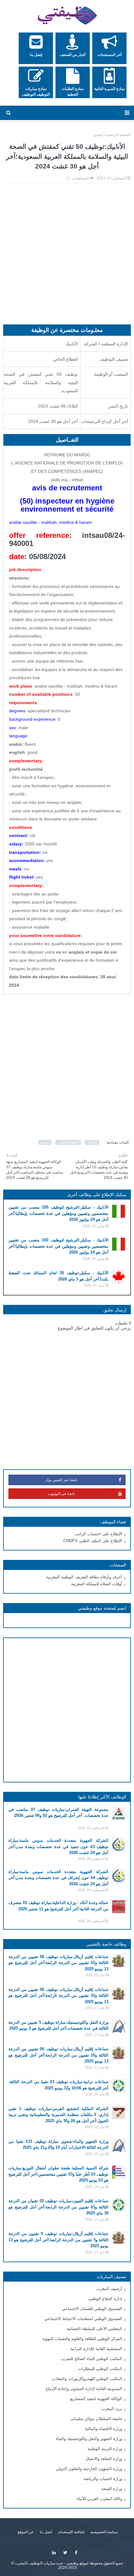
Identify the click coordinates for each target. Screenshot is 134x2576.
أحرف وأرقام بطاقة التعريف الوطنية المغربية (84, 1577)
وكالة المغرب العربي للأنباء (99, 2499)
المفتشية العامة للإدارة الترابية (96, 2349)
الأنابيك (92, 1142)
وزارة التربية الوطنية (105, 2449)
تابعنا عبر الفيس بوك (61, 1480)
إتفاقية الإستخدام (71, 2532)
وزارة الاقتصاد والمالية (103, 2429)
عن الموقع (26, 2532)
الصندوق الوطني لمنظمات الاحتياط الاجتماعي (83, 2319)
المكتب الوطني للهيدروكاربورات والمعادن (87, 2379)
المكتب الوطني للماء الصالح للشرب (92, 2359)
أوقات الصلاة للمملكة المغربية (97, 1584)
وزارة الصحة (112, 2489)
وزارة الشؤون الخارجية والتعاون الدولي (89, 2469)
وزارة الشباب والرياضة (103, 2479)
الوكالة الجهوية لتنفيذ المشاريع (96, 2399)
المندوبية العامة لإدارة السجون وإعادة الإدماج (84, 2389)
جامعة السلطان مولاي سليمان (96, 2419)
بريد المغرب (112, 2409)
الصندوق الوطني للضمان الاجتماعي (92, 2309)
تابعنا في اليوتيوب (61, 1494)
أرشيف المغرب (109, 2289)
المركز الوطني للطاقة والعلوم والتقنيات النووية (82, 2339)
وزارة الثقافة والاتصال (104, 2459)
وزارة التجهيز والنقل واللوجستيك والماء (89, 2439)
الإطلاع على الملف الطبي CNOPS (93, 1541)
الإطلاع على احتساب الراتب (98, 1534)
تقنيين (98, 135)
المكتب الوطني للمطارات (100, 2369)
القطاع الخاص (68, 1142)
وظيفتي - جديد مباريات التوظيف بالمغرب (47, 2563)
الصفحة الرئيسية (118, 135)
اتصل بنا (46, 2532)
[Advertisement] (67, 257)
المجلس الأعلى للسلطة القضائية (94, 2329)
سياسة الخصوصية (104, 2532)
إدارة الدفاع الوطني (105, 2299)
